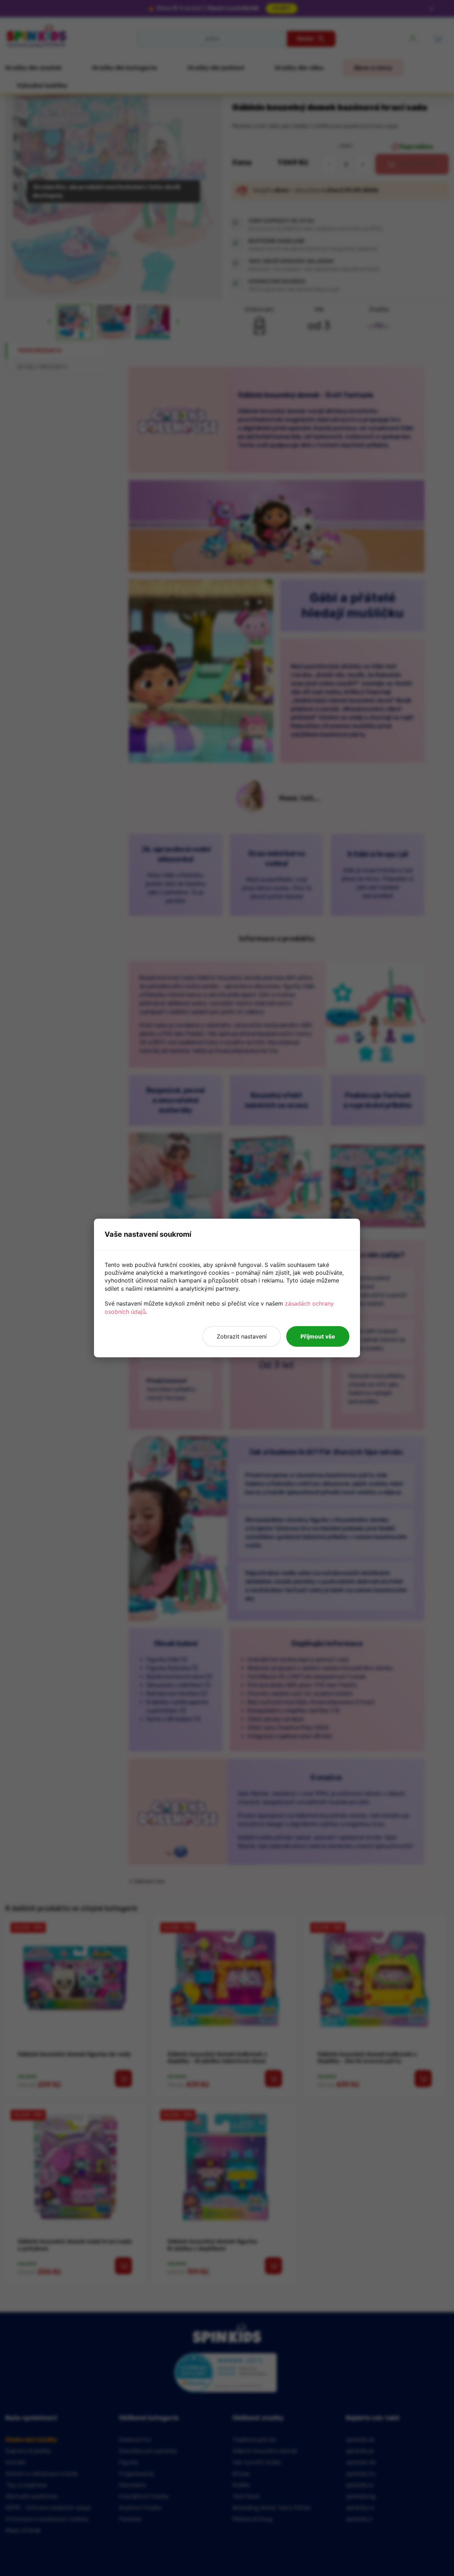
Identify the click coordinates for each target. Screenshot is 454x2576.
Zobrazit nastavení (242, 1336)
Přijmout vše (318, 1336)
